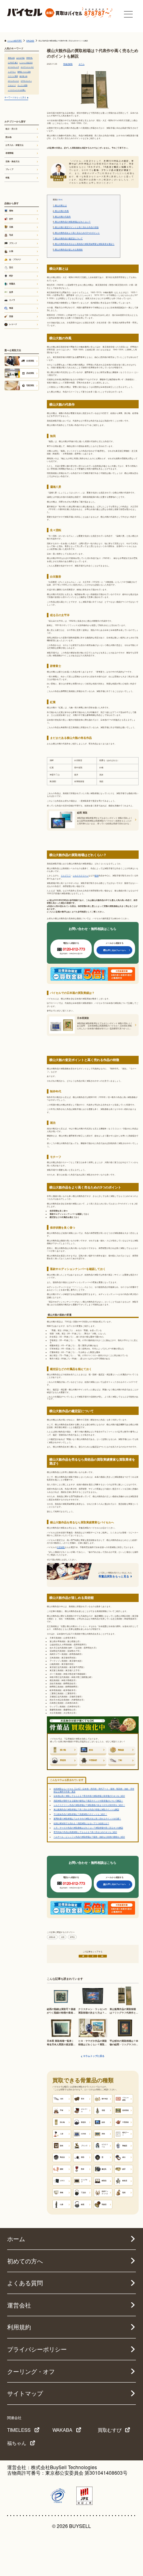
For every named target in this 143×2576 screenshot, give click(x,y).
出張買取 (61, 1547)
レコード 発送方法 (26, 63)
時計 (11, 276)
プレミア (10, 169)
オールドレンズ (14, 67)
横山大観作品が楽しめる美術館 (68, 250)
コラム (82, 64)
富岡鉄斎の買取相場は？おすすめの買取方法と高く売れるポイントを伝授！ (87, 1818)
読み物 (9, 137)
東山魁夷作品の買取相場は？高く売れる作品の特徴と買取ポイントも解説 (86, 1809)
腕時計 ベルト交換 (24, 72)
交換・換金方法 (13, 161)
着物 (11, 211)
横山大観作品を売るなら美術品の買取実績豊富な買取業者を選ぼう (84, 244)
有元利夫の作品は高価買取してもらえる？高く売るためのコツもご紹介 (85, 1832)
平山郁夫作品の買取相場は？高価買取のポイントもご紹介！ (80, 1814)
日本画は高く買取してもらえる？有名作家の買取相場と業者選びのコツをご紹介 (89, 1796)
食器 (11, 308)
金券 (11, 292)
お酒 (11, 251)
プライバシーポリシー (37, 2349)
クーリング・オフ (31, 2371)
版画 (97, 875)
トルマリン (12, 72)
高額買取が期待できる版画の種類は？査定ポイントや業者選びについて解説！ (88, 1801)
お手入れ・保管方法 (14, 145)
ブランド (13, 243)
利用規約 (19, 2327)
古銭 (11, 227)
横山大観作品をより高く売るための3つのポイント (76, 233)
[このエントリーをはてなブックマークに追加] (102, 1956)
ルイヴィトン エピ (27, 67)
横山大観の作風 (61, 211)
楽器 (11, 316)
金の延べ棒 (23, 76)
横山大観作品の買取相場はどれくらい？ (72, 222)
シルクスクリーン (81, 875)
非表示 (60, 199)
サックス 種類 (22, 85)
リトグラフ (66, 875)
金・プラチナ (15, 259)
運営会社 (19, 2305)
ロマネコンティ (26, 81)
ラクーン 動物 (13, 76)
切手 (11, 219)
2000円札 (29, 58)
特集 (8, 178)
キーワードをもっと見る (15, 97)
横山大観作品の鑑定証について (68, 239)
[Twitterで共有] (83, 1956)
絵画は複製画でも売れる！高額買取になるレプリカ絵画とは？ (81, 1823)
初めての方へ (25, 2261)
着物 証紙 (11, 58)
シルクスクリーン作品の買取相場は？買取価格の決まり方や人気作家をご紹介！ (89, 1805)
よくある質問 (25, 2283)
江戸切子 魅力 (13, 63)
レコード (13, 324)
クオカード (12, 85)
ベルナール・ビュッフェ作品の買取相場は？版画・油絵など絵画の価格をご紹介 (89, 1837)
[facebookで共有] (93, 1956)
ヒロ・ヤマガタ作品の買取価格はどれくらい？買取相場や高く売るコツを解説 (88, 1828)
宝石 (11, 267)
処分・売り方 (12, 129)
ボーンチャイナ (14, 81)
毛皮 (11, 235)
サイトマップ (25, 2393)
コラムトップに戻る (94, 2056)
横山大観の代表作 (62, 217)
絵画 (63, 1937)
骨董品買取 (68, 64)
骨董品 (72, 1937)
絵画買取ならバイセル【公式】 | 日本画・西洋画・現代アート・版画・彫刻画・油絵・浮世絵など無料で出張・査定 (94, 1790)
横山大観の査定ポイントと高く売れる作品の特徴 (76, 227)
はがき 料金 (20, 58)
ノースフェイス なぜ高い (17, 90)
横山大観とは (60, 206)
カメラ (12, 300)
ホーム (16, 2239)
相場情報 (52, 1937)
